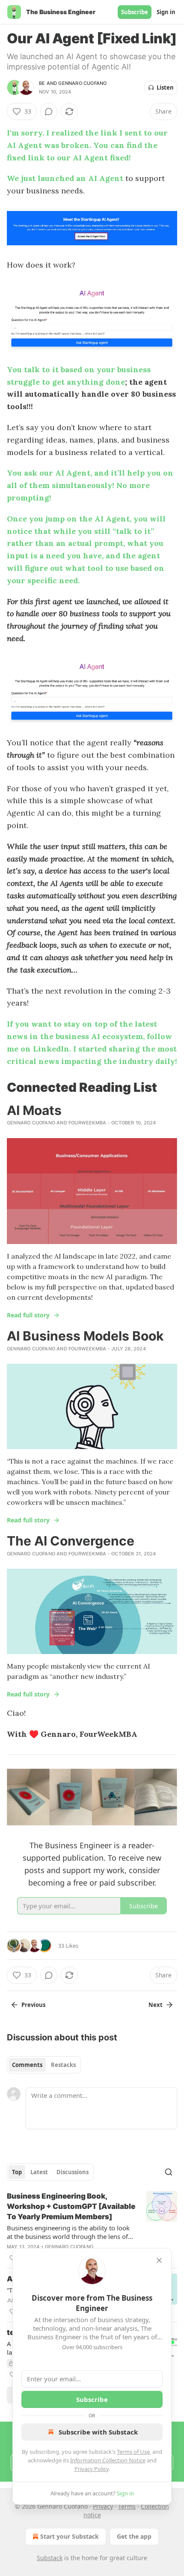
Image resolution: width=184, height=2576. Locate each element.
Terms (127, 2506)
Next (156, 2005)
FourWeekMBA (87, 1123)
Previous (33, 2005)
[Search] (169, 2172)
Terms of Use (133, 2452)
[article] (92, 2227)
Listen (165, 87)
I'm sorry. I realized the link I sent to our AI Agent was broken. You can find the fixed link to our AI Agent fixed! (87, 145)
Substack (50, 2558)
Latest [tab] (39, 2172)
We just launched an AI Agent (65, 178)
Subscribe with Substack (98, 2432)
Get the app (134, 2536)
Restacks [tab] (63, 2065)
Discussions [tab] (73, 2172)
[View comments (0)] (49, 111)
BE (42, 83)
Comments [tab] (27, 2065)
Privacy (103, 2506)
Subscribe (135, 12)
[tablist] (44, 2065)
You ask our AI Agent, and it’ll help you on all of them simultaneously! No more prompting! (90, 485)
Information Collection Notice (108, 2460)
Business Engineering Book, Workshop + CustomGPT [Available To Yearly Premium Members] (71, 2206)
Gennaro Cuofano (82, 83)
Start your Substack (70, 2536)
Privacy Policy (92, 2469)
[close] (159, 2260)
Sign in (166, 12)
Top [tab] (17, 2172)
